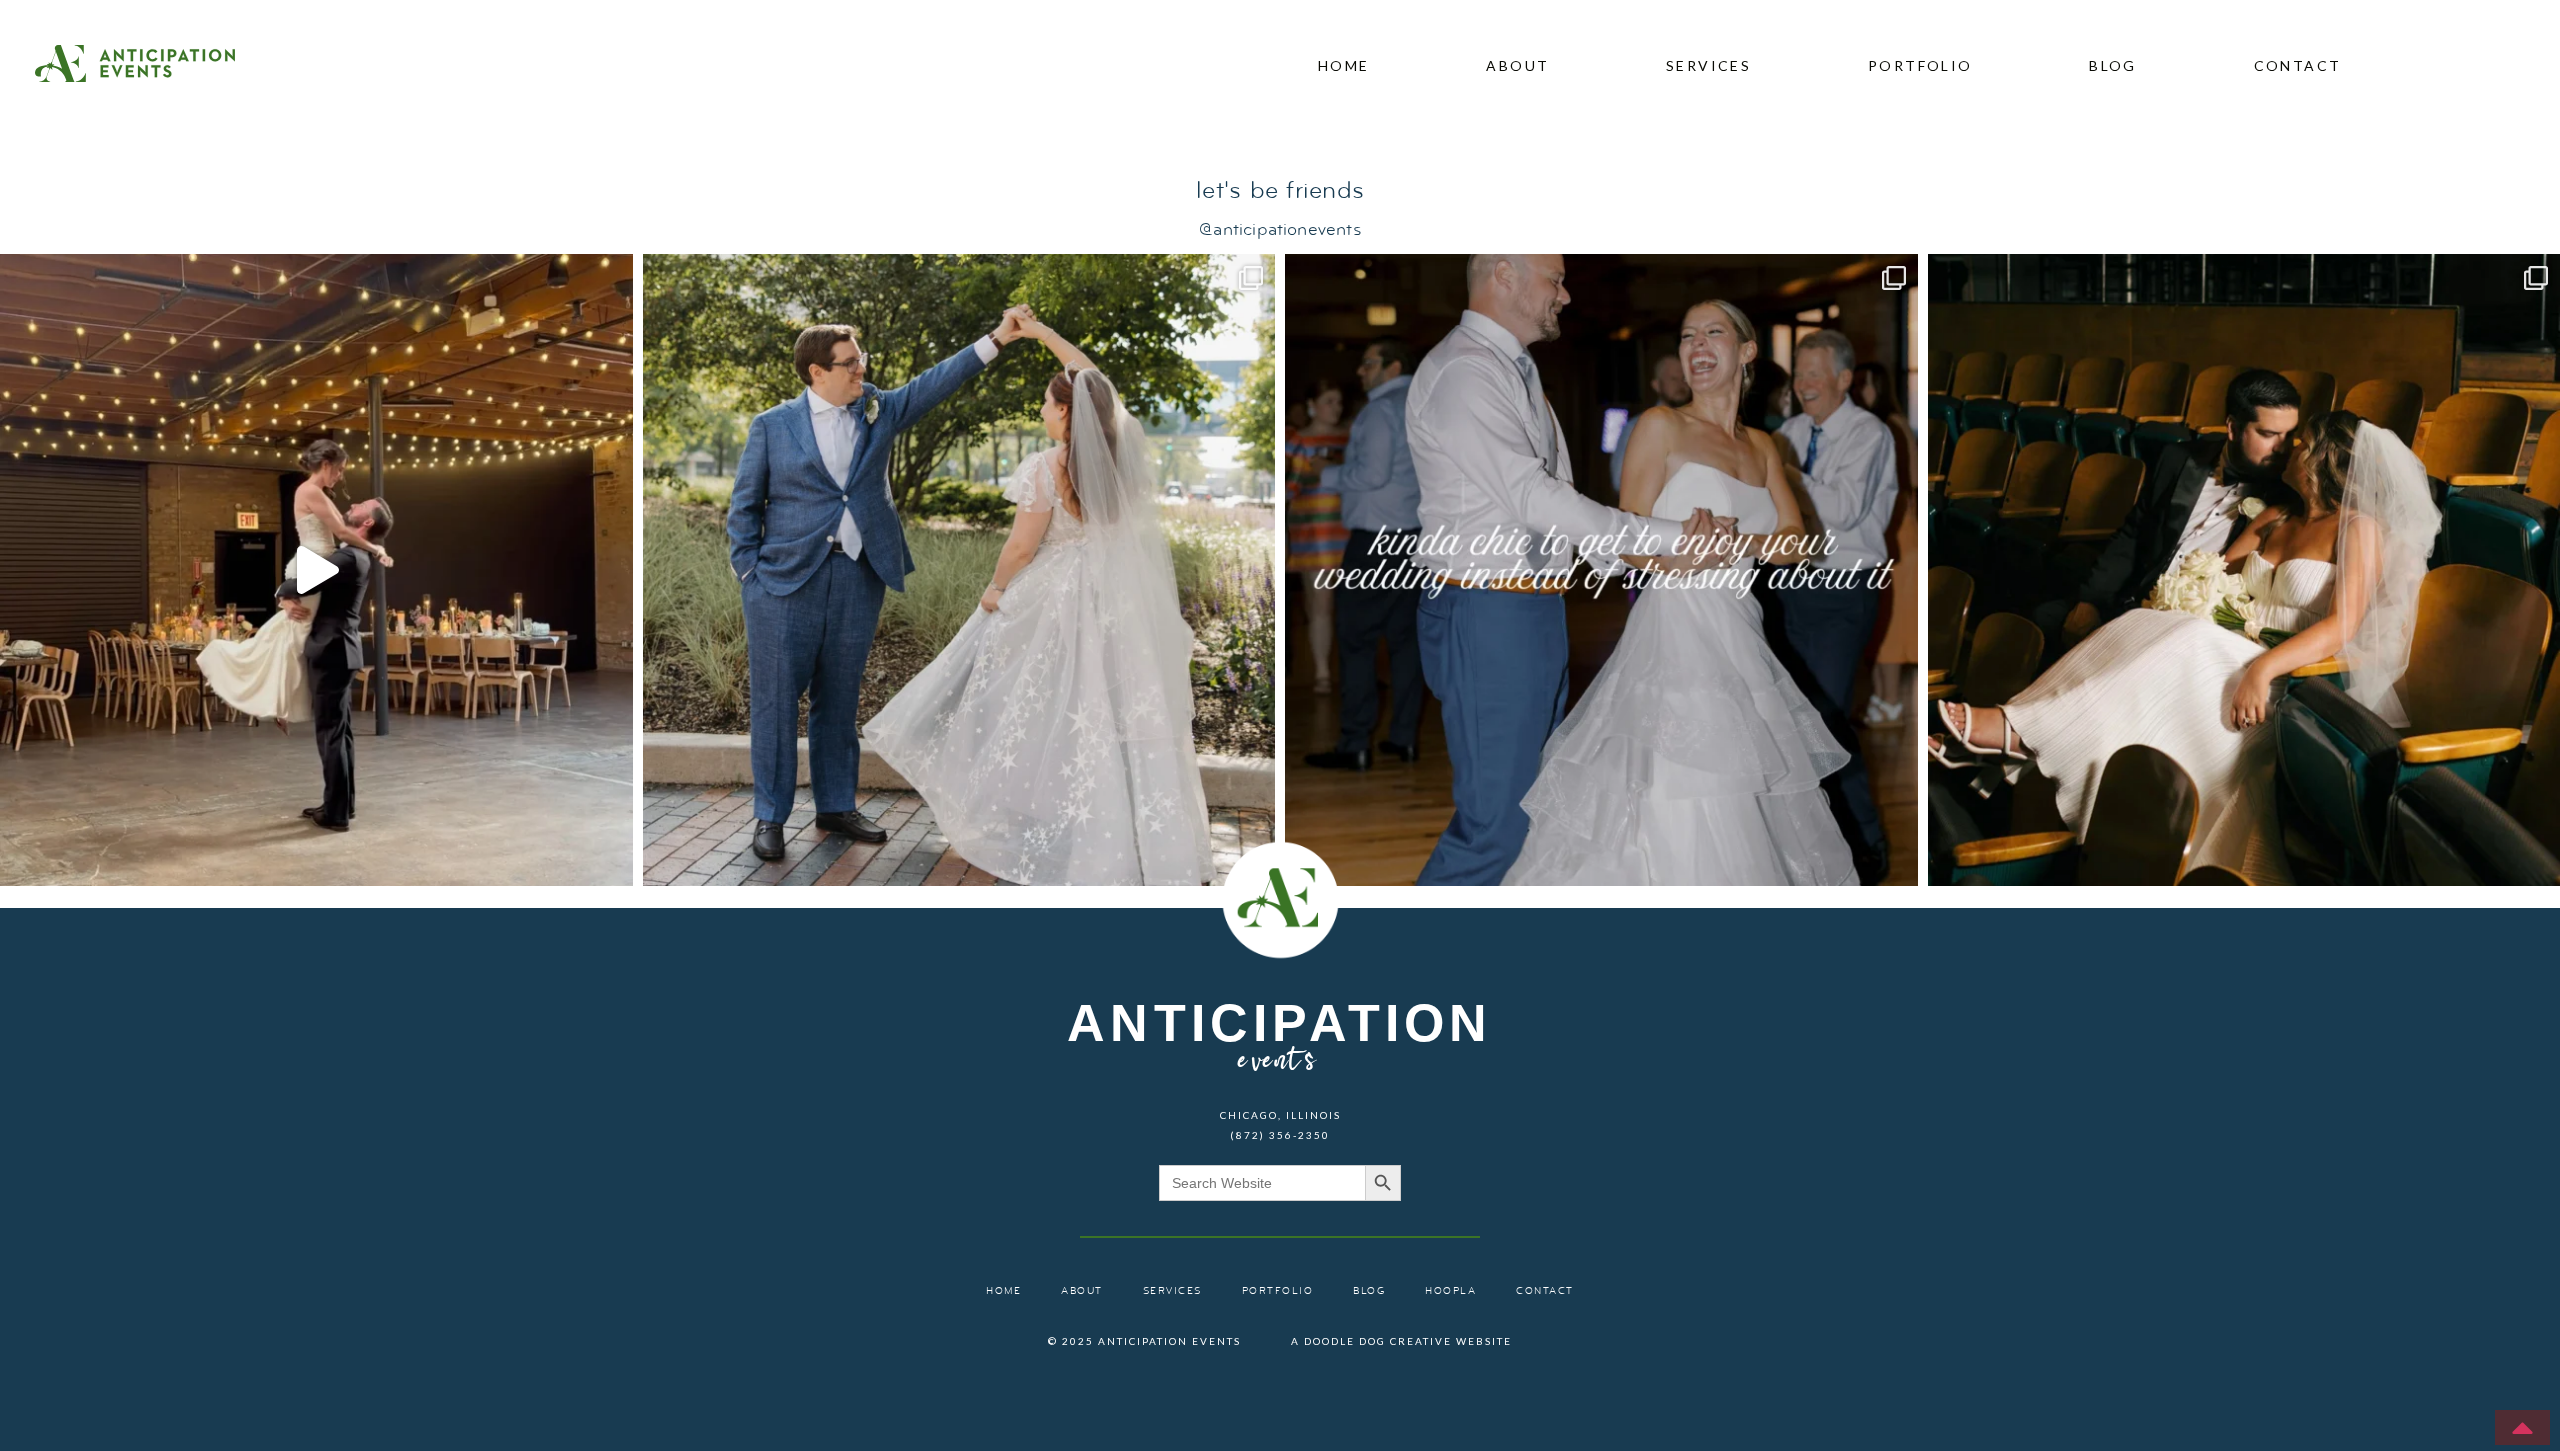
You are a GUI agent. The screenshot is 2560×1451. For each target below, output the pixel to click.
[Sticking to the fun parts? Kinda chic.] (1601, 570)
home (1344, 65)
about (1517, 65)
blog (2113, 65)
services (1708, 65)
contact (2298, 65)
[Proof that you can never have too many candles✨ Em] (316, 570)
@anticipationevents (1279, 230)
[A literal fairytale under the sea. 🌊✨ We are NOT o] (959, 570)
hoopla (1450, 1291)
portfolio (1920, 65)
